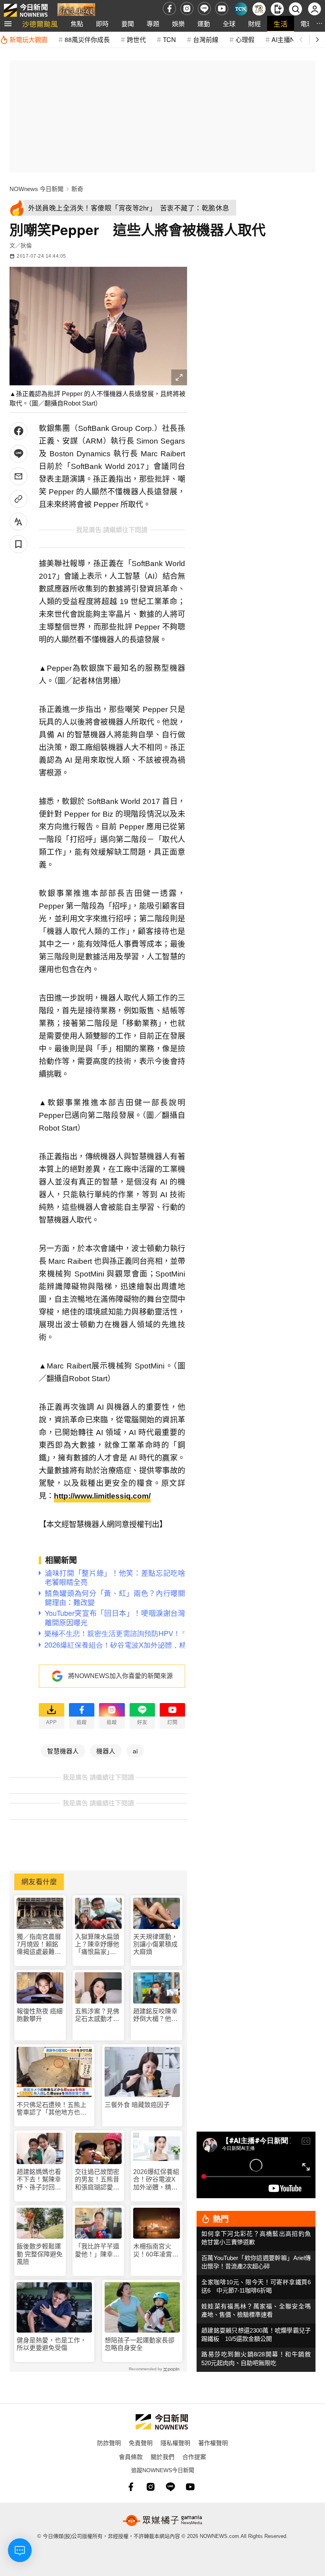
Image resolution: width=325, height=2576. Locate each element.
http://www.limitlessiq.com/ (102, 1496)
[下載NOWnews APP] (277, 9)
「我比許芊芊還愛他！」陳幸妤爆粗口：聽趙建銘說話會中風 (97, 2250)
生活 (281, 24)
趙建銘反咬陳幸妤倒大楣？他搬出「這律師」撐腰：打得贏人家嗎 (155, 2015)
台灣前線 (206, 39)
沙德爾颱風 (40, 24)
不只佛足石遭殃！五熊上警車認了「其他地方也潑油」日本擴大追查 (52, 2109)
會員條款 (131, 2456)
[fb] (169, 9)
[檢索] (295, 9)
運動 (204, 24)
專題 (153, 24)
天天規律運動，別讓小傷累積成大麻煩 (155, 1944)
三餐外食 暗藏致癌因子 (137, 2105)
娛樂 (178, 24)
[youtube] (222, 9)
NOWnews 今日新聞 (36, 189)
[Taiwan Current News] (241, 9)
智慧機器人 (63, 1751)
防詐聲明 (109, 2443)
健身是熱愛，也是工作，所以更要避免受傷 (52, 2344)
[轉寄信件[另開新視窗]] (18, 476)
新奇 (77, 189)
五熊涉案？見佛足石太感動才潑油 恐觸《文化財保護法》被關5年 (97, 2015)
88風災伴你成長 (87, 39)
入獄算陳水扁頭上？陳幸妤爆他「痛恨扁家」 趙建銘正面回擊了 (97, 1945)
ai (135, 1751)
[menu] (8, 24)
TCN (169, 39)
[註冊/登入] (314, 9)
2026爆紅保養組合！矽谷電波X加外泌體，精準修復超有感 (156, 2180)
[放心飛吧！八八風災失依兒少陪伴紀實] (76, 11)
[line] (204, 9)
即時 (102, 24)
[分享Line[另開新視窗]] (18, 454)
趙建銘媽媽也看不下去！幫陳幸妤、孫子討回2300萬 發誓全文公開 (40, 2180)
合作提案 (194, 2456)
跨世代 (136, 39)
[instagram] (187, 9)
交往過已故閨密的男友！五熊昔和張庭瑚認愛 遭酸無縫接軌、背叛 (97, 2180)
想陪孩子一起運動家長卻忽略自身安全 (140, 2344)
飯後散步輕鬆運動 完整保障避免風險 (40, 2254)
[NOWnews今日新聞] (26, 9)
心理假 (245, 39)
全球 (229, 24)
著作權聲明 (213, 2443)
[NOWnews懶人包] (259, 9)
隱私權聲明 (175, 2443)
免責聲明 (141, 2443)
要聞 (128, 24)
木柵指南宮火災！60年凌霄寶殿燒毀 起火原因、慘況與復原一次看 (156, 2250)
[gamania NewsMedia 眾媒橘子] (162, 2520)
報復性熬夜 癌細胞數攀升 (40, 2015)
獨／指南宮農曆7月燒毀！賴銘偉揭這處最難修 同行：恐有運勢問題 (39, 1945)
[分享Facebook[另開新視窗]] (18, 431)
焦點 (77, 24)
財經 (254, 24)
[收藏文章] (18, 544)
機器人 (106, 1751)
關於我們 (162, 2456)
